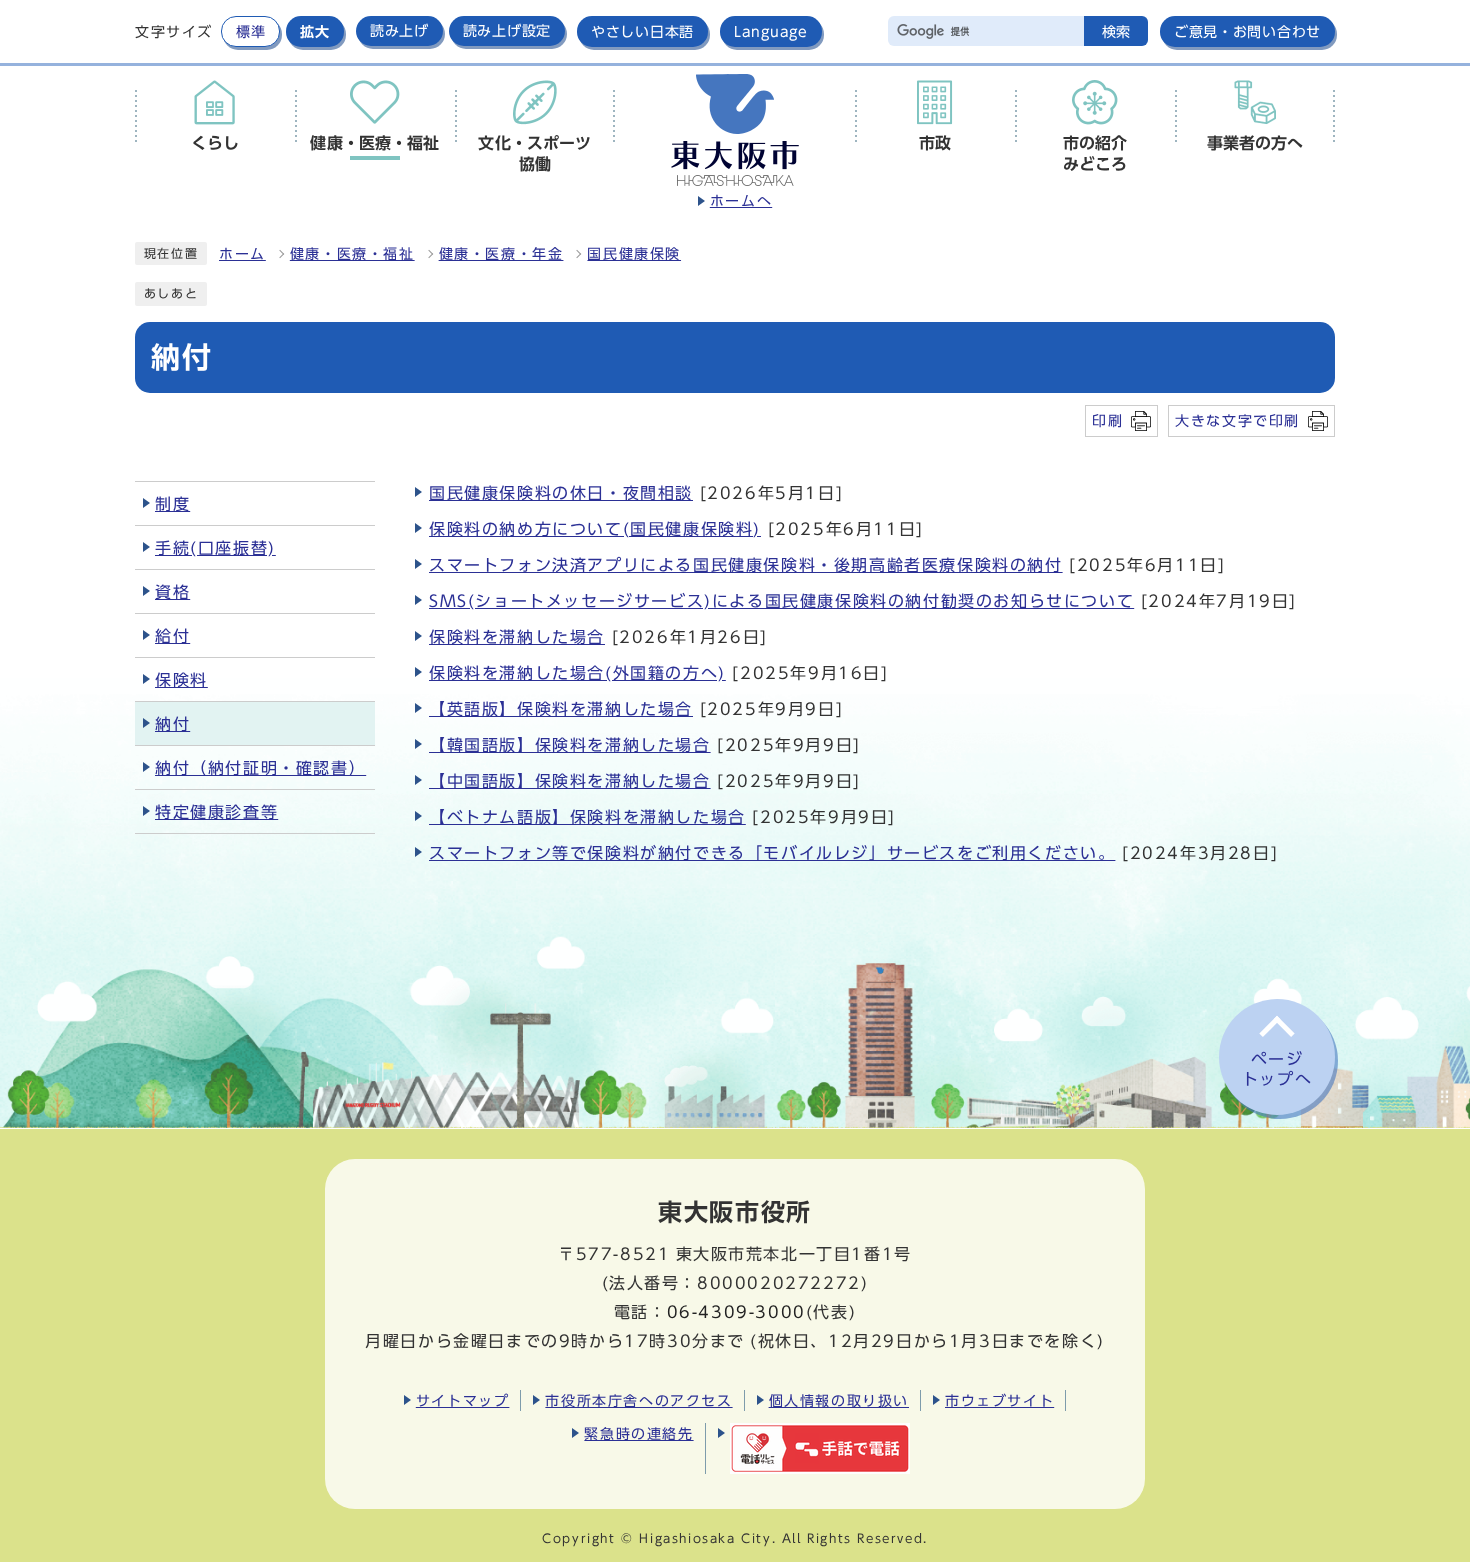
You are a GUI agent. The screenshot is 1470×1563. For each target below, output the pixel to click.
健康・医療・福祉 (352, 254)
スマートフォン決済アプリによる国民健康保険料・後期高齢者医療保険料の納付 (746, 565)
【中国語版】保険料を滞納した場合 (570, 781)
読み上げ (399, 31)
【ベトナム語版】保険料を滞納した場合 (587, 817)
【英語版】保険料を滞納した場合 (561, 709)
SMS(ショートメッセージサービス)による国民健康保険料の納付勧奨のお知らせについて (781, 601)
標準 (250, 31)
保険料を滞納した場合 (517, 637)
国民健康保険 (634, 254)
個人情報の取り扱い (839, 1400)
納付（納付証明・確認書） (260, 768)
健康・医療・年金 (501, 254)
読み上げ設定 (507, 31)
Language (771, 31)
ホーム (242, 254)
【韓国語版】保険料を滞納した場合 (570, 745)
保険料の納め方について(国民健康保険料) (595, 529)
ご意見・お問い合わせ (1247, 31)
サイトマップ (463, 1400)
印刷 (1107, 420)
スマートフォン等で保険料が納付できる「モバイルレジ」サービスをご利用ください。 (772, 853)
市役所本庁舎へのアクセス (638, 1400)
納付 (172, 724)
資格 (172, 592)
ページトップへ (1277, 1069)
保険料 (181, 680)
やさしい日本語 (642, 31)
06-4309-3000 (736, 1312)
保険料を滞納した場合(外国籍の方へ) (577, 673)
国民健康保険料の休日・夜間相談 (561, 493)
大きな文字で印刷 (1237, 420)
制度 (172, 504)
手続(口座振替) (215, 548)
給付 (172, 636)
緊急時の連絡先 (638, 1433)
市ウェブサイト (999, 1400)
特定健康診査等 (216, 812)
